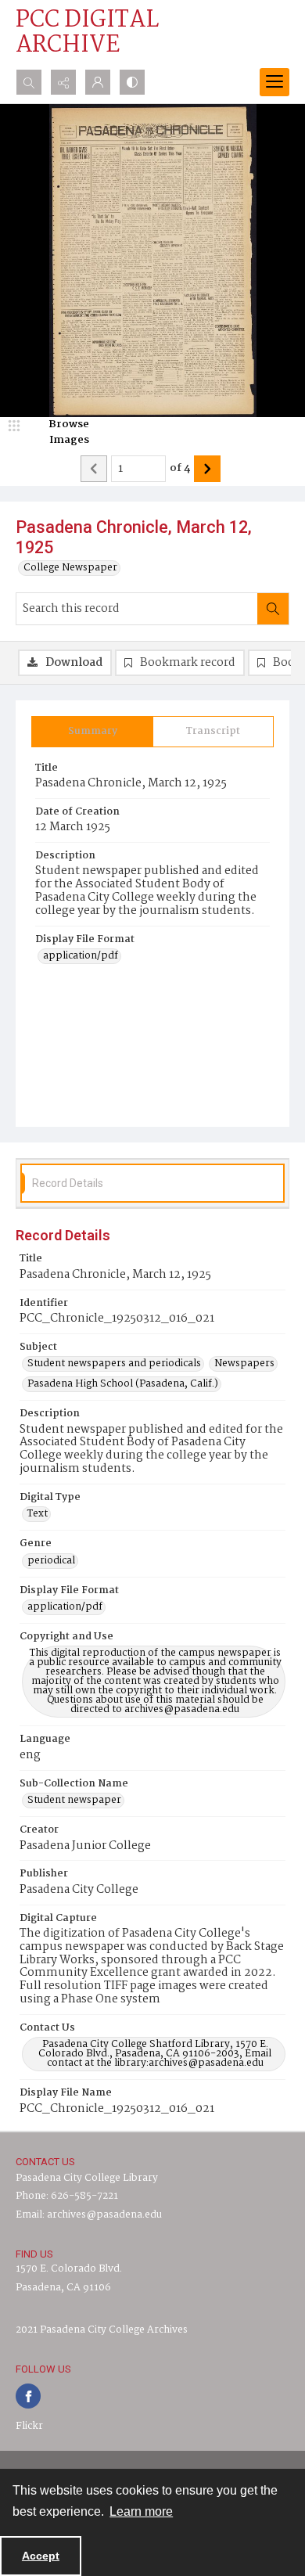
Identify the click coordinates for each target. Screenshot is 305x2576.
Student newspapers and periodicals (114, 1364)
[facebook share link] (28, 2396)
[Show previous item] (94, 469)
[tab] (92, 732)
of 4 (180, 469)
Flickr (29, 2426)
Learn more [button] (141, 2511)
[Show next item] (207, 469)
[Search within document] (273, 609)
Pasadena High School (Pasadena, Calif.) (123, 1384)
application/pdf (81, 956)
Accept (41, 2556)
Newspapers (244, 1364)
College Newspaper (70, 568)
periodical (51, 1561)
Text (38, 1514)
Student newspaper (74, 1801)
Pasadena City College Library (87, 2178)
